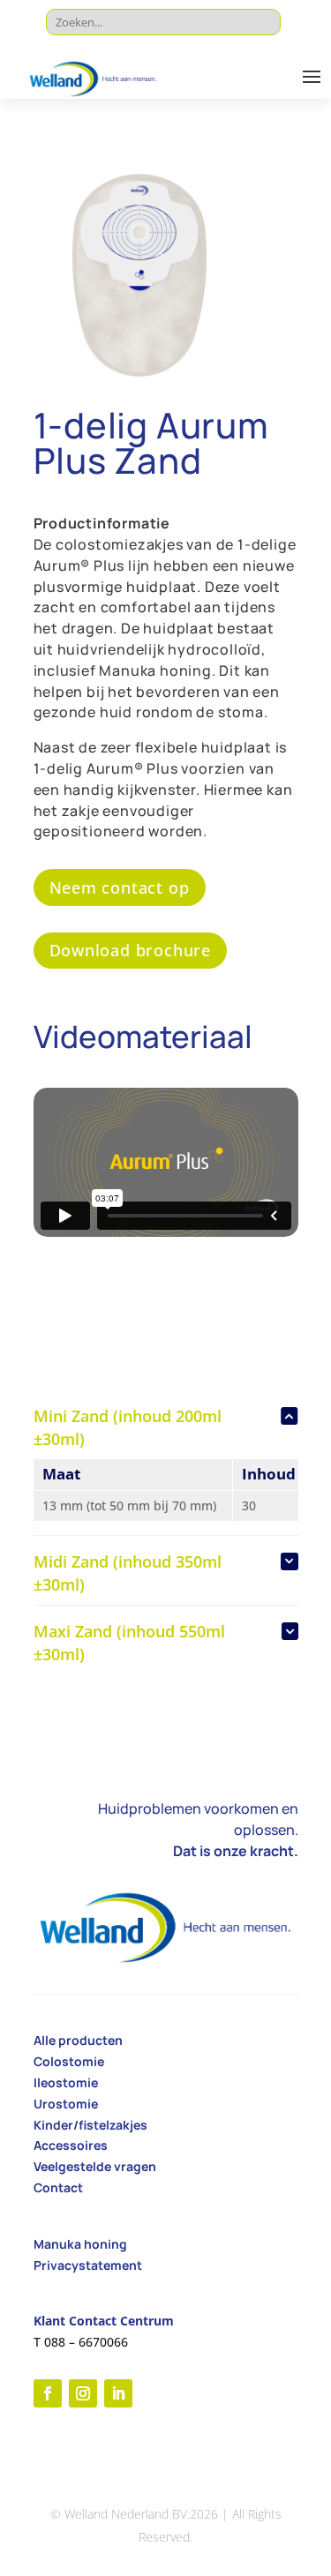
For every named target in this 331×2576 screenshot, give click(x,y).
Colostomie (69, 2061)
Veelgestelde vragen (95, 2166)
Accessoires (71, 2145)
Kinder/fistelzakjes (90, 2125)
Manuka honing (80, 2244)
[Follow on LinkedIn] (118, 2393)
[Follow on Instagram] (83, 2393)
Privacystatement (88, 2265)
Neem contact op (120, 887)
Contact (58, 2187)
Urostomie (66, 2104)
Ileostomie (66, 2082)
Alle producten (78, 2040)
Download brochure (131, 950)
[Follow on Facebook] (48, 2393)
